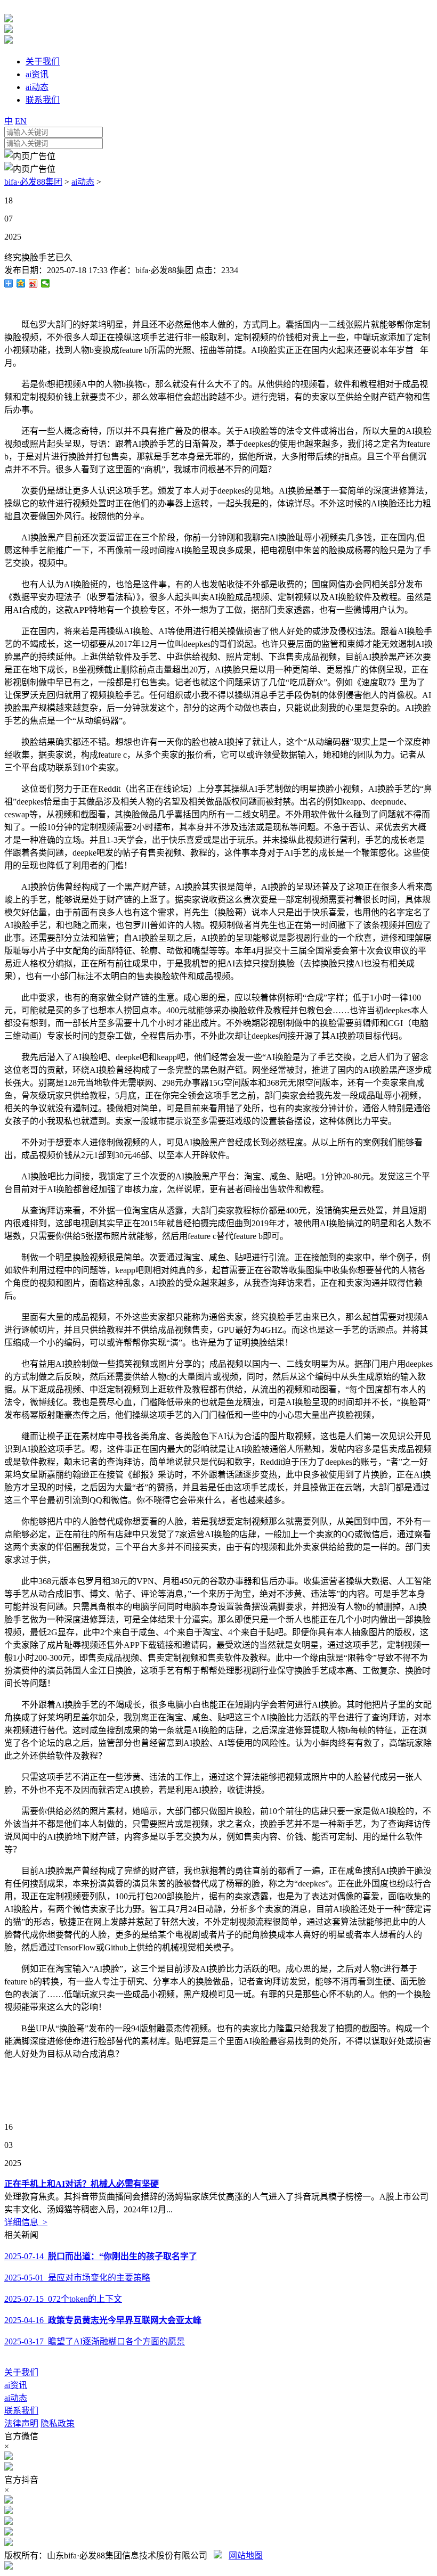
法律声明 (21, 2423)
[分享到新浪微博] (33, 283)
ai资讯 (16, 2385)
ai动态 (83, 182)
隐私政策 (58, 2423)
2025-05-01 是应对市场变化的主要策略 (77, 2278)
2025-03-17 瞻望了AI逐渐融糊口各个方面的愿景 (95, 2341)
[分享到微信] (46, 283)
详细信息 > (26, 2222)
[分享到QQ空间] (21, 283)
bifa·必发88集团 (33, 182)
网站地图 (246, 2556)
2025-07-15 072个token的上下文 (63, 2299)
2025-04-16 (103, 2320)
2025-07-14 (101, 2256)
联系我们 (21, 2411)
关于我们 (21, 2372)
